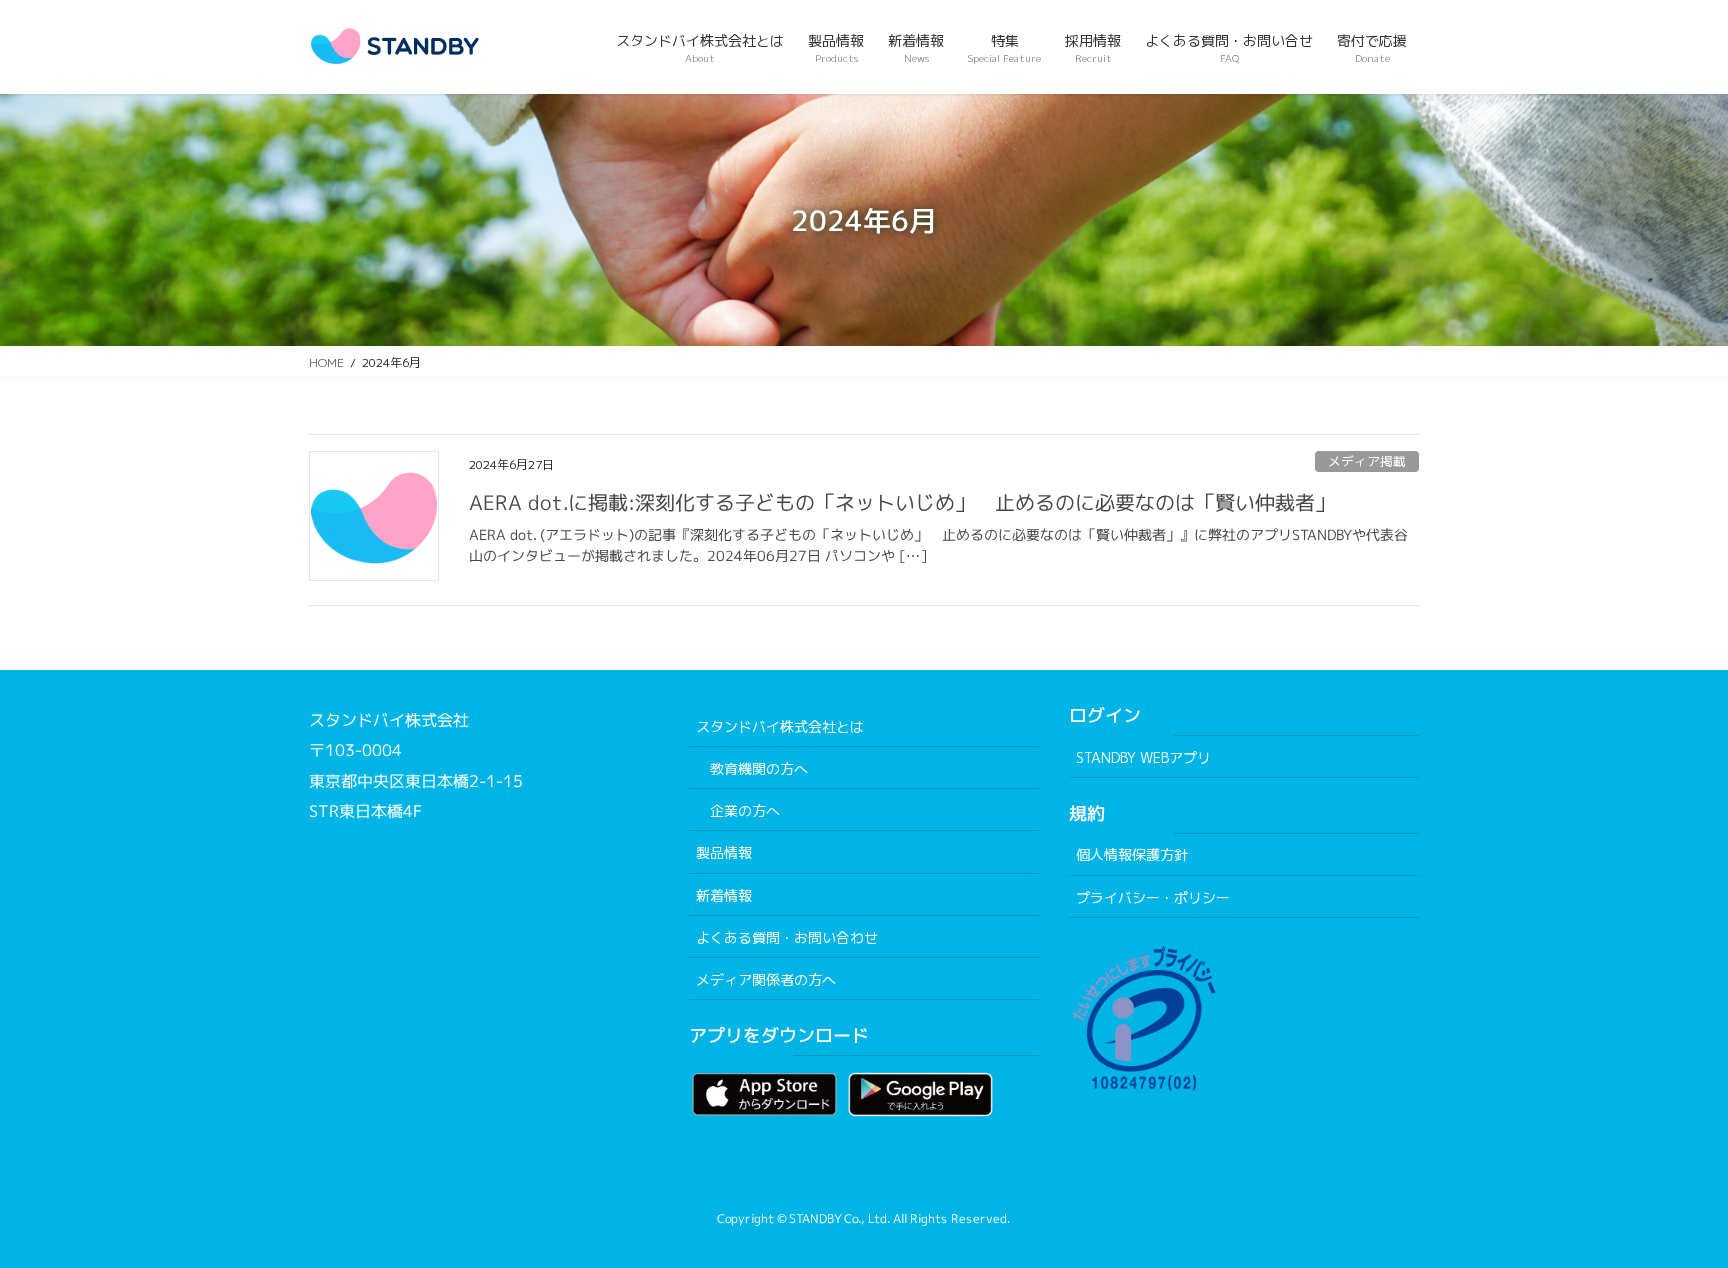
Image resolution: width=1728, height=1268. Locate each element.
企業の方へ (745, 810)
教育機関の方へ (759, 768)
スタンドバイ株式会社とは (780, 726)
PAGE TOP (1669, 1211)
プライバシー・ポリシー (1153, 897)
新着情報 (724, 895)
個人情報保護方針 (1132, 854)
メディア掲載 (1367, 461)
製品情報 (724, 852)
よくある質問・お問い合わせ (787, 937)
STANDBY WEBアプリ (1143, 757)
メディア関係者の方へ (766, 979)
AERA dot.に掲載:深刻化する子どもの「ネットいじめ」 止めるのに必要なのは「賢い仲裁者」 (902, 502)
